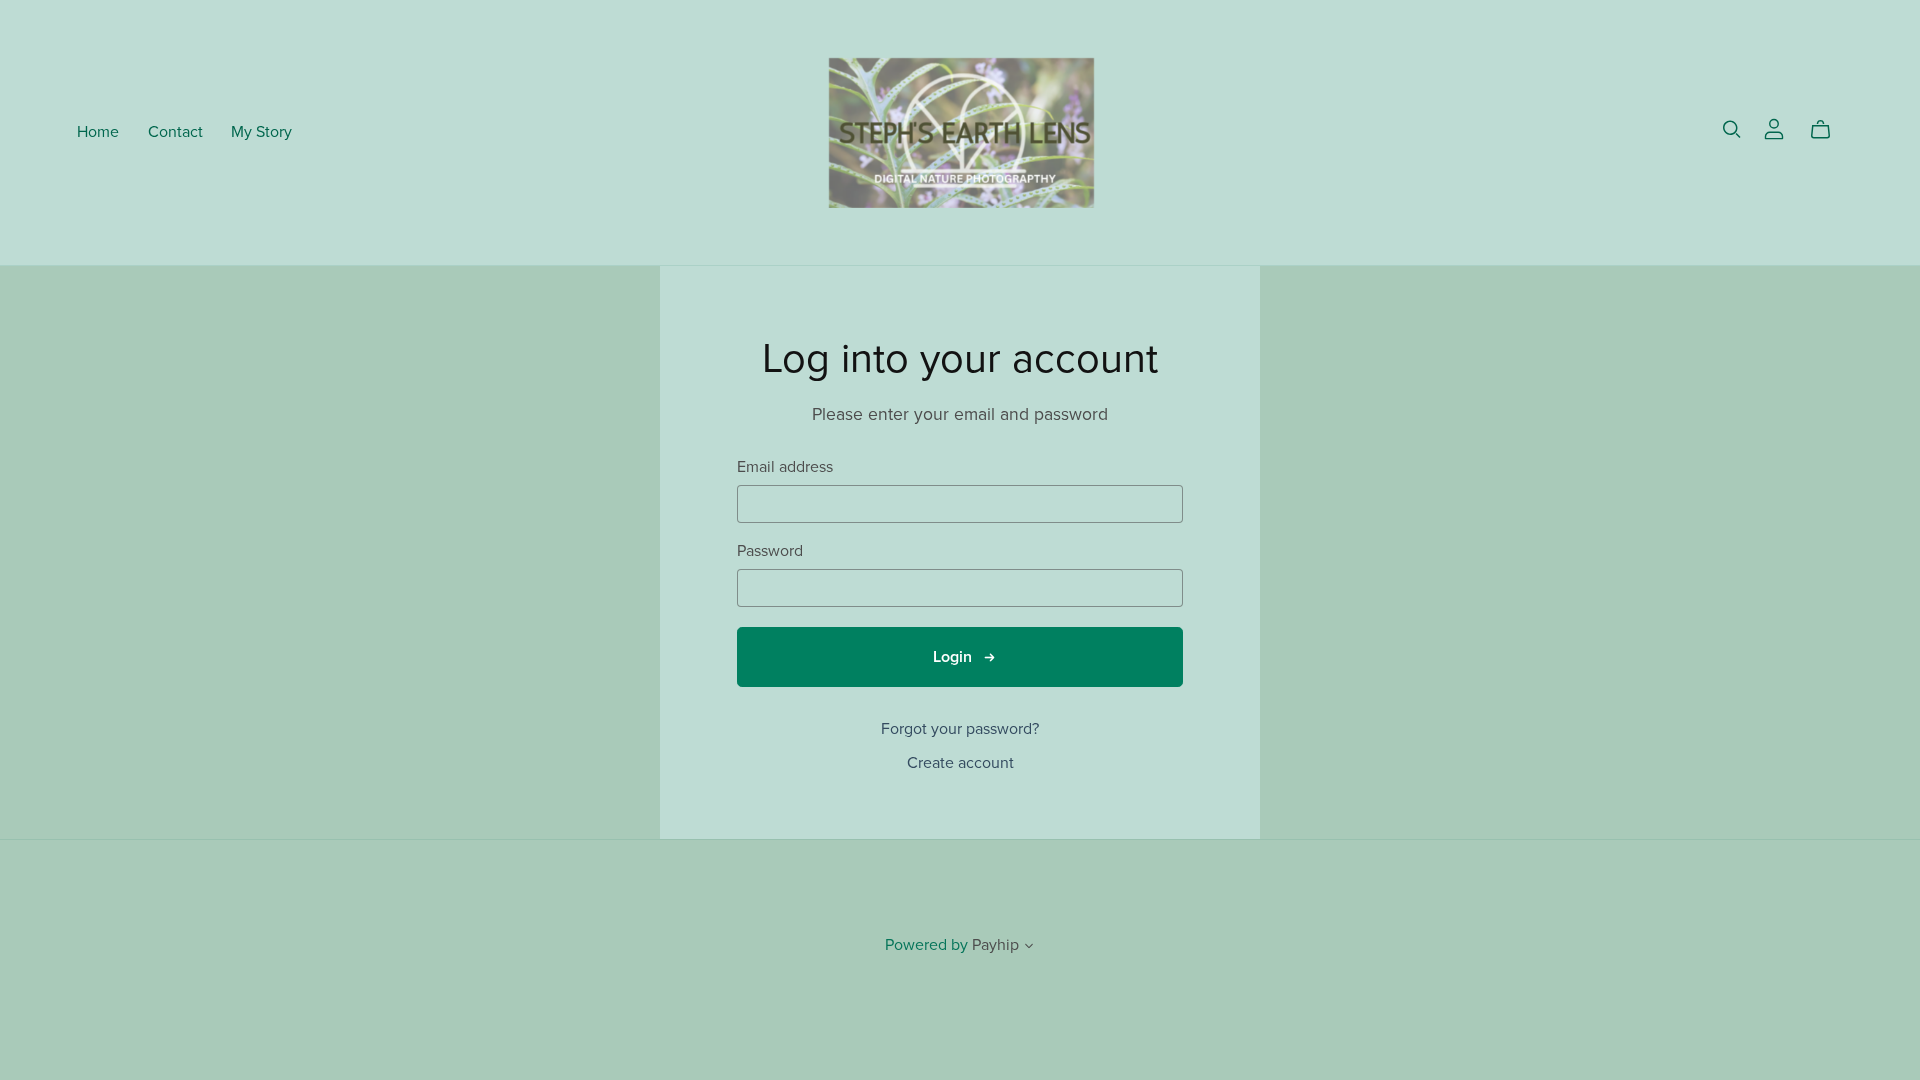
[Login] (1774, 128)
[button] (1029, 948)
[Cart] (1828, 130)
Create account (960, 763)
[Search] (1732, 129)
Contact (175, 132)
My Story (261, 132)
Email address (785, 467)
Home (98, 132)
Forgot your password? (960, 729)
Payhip (995, 945)
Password (770, 551)
